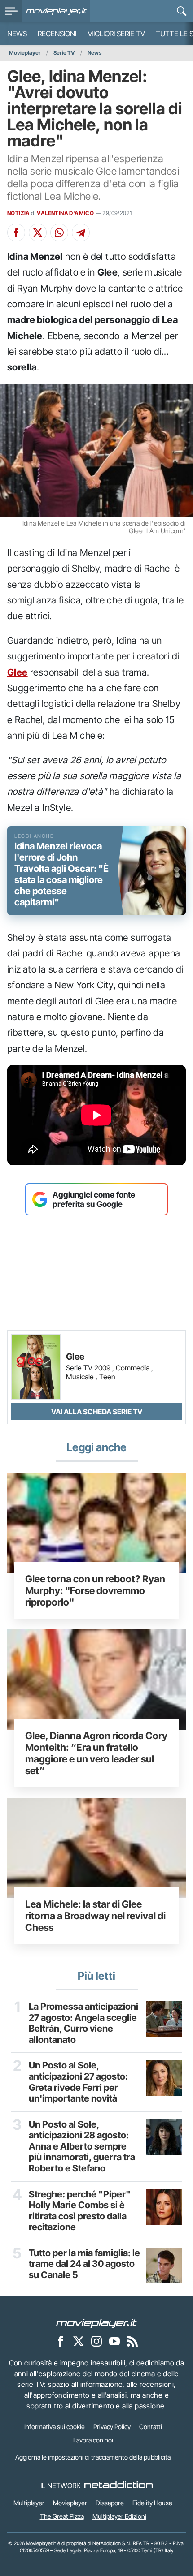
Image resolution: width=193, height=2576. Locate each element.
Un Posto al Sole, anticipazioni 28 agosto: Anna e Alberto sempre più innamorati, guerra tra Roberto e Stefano (82, 2146)
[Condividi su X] (38, 233)
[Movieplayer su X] (79, 2341)
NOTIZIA (19, 213)
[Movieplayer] (96, 2323)
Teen (107, 1377)
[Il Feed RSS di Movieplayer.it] (132, 2341)
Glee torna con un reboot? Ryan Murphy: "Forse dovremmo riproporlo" (95, 1590)
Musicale (80, 1377)
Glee (18, 672)
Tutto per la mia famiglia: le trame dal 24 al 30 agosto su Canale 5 (84, 2264)
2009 (102, 1368)
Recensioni (57, 34)
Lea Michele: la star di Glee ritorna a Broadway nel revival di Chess (95, 1916)
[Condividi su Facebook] (16, 233)
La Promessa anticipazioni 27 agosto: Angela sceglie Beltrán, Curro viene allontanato (83, 2023)
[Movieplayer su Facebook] (61, 2341)
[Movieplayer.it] (56, 11)
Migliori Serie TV (116, 34)
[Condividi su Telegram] (81, 233)
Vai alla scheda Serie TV (97, 1412)
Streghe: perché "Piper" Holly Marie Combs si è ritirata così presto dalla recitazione (80, 2211)
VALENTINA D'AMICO (65, 213)
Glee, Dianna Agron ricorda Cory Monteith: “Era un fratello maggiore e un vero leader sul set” (96, 1753)
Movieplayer (25, 53)
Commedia (133, 1368)
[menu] (11, 11)
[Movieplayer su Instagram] (96, 2341)
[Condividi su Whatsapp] (59, 233)
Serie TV (64, 53)
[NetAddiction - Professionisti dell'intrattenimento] (118, 2486)
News (17, 34)
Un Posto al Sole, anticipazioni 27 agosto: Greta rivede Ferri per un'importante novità (78, 2082)
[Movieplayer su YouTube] (114, 2341)
